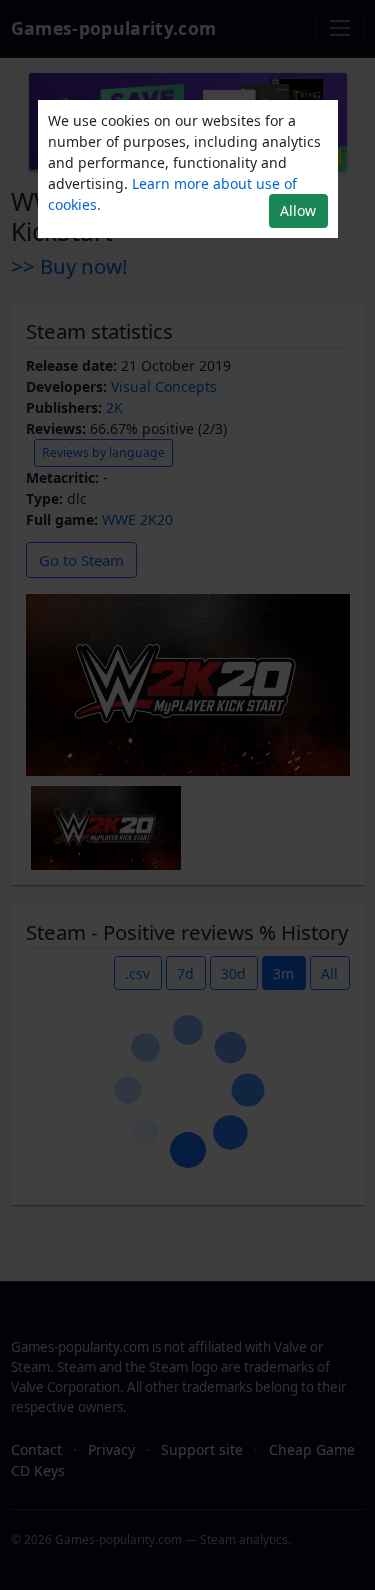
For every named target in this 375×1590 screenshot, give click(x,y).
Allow (298, 210)
